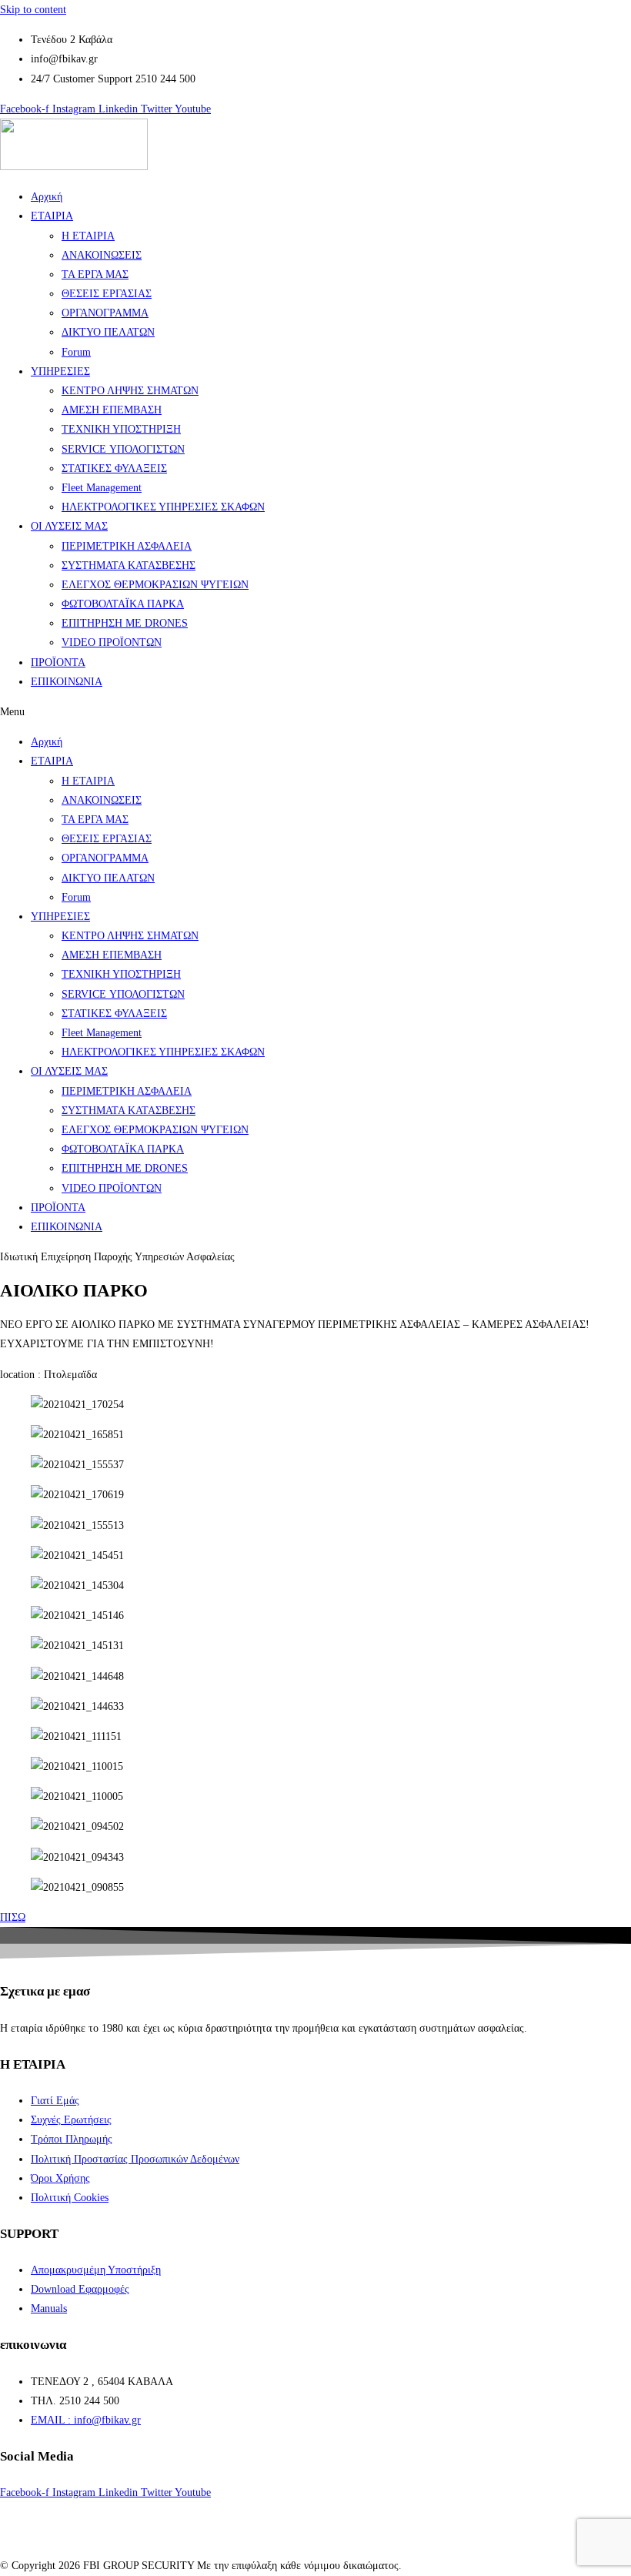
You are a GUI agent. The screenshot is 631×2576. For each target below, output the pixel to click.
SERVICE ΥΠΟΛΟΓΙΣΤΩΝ (123, 449)
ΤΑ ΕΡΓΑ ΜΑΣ (95, 274)
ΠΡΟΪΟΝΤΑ (58, 662)
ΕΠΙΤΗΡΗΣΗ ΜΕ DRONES (125, 623)
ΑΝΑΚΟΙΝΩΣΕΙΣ (102, 255)
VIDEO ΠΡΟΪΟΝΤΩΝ (112, 642)
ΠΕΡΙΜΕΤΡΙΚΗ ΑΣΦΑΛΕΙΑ (127, 546)
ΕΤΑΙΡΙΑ (52, 216)
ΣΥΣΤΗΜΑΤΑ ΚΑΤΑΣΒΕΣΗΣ (129, 565)
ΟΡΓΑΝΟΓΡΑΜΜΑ (105, 313)
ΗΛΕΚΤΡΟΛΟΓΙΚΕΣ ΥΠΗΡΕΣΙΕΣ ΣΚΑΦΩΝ (163, 507)
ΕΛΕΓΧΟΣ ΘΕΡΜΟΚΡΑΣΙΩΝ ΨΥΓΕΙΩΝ (155, 585)
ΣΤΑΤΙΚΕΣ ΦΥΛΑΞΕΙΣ (114, 468)
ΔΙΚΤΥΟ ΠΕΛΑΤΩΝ (108, 332)
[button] (315, 712)
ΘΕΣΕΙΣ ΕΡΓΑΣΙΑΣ (107, 294)
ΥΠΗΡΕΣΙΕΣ (60, 371)
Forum (76, 352)
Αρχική (47, 197)
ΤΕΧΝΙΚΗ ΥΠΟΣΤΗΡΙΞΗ (121, 429)
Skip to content (33, 10)
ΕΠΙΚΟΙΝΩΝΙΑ (67, 682)
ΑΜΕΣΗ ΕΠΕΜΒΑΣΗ (112, 410)
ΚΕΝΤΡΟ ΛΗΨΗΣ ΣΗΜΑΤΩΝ (130, 391)
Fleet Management (102, 488)
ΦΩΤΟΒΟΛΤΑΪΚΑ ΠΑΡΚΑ (123, 604)
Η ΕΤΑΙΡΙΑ (88, 236)
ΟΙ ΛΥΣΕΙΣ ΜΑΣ (69, 526)
